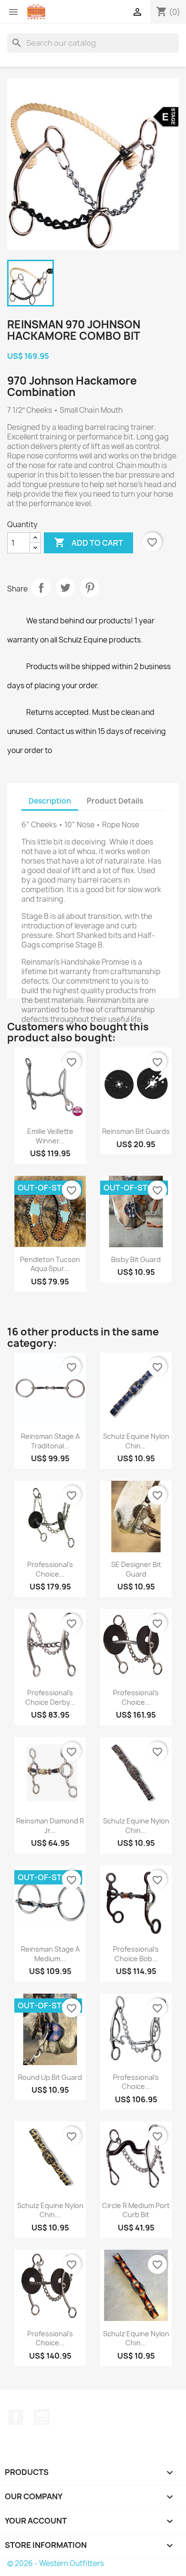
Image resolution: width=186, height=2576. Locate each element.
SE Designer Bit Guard (136, 1569)
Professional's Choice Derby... (50, 1697)
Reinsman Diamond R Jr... (50, 1826)
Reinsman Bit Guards (136, 1131)
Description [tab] (50, 801)
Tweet (65, 588)
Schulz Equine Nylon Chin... (136, 1441)
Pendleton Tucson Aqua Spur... (50, 1264)
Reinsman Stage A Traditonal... (50, 1441)
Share (41, 588)
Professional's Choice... (50, 1569)
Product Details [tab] (115, 801)
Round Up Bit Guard (50, 2077)
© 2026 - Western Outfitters (56, 2563)
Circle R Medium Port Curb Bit (136, 2210)
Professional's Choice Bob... (136, 1954)
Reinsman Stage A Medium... (50, 1954)
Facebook (16, 2417)
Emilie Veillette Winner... (50, 1136)
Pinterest (90, 588)
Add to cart (88, 542)
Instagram (42, 2417)
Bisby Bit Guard (136, 1259)
